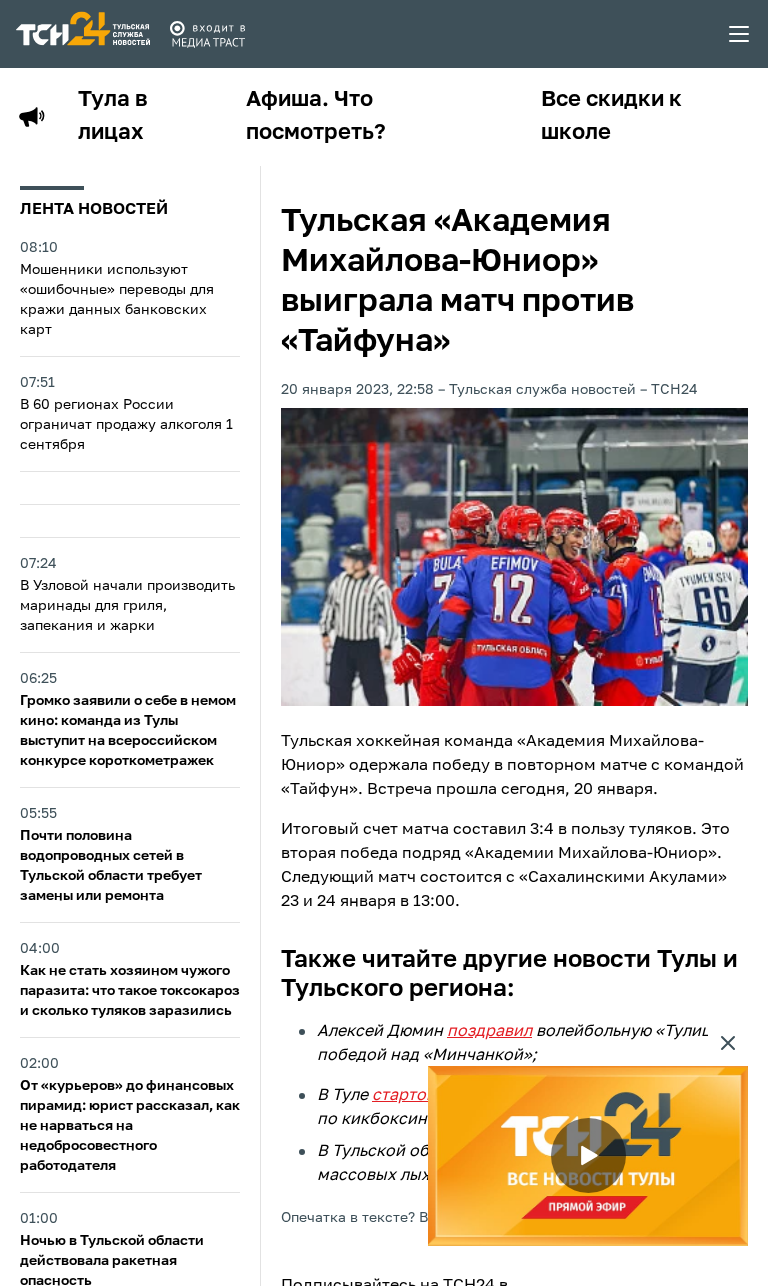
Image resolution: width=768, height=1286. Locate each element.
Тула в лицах (113, 116)
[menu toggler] (740, 34)
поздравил (489, 1032)
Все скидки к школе (611, 116)
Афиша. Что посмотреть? (316, 116)
